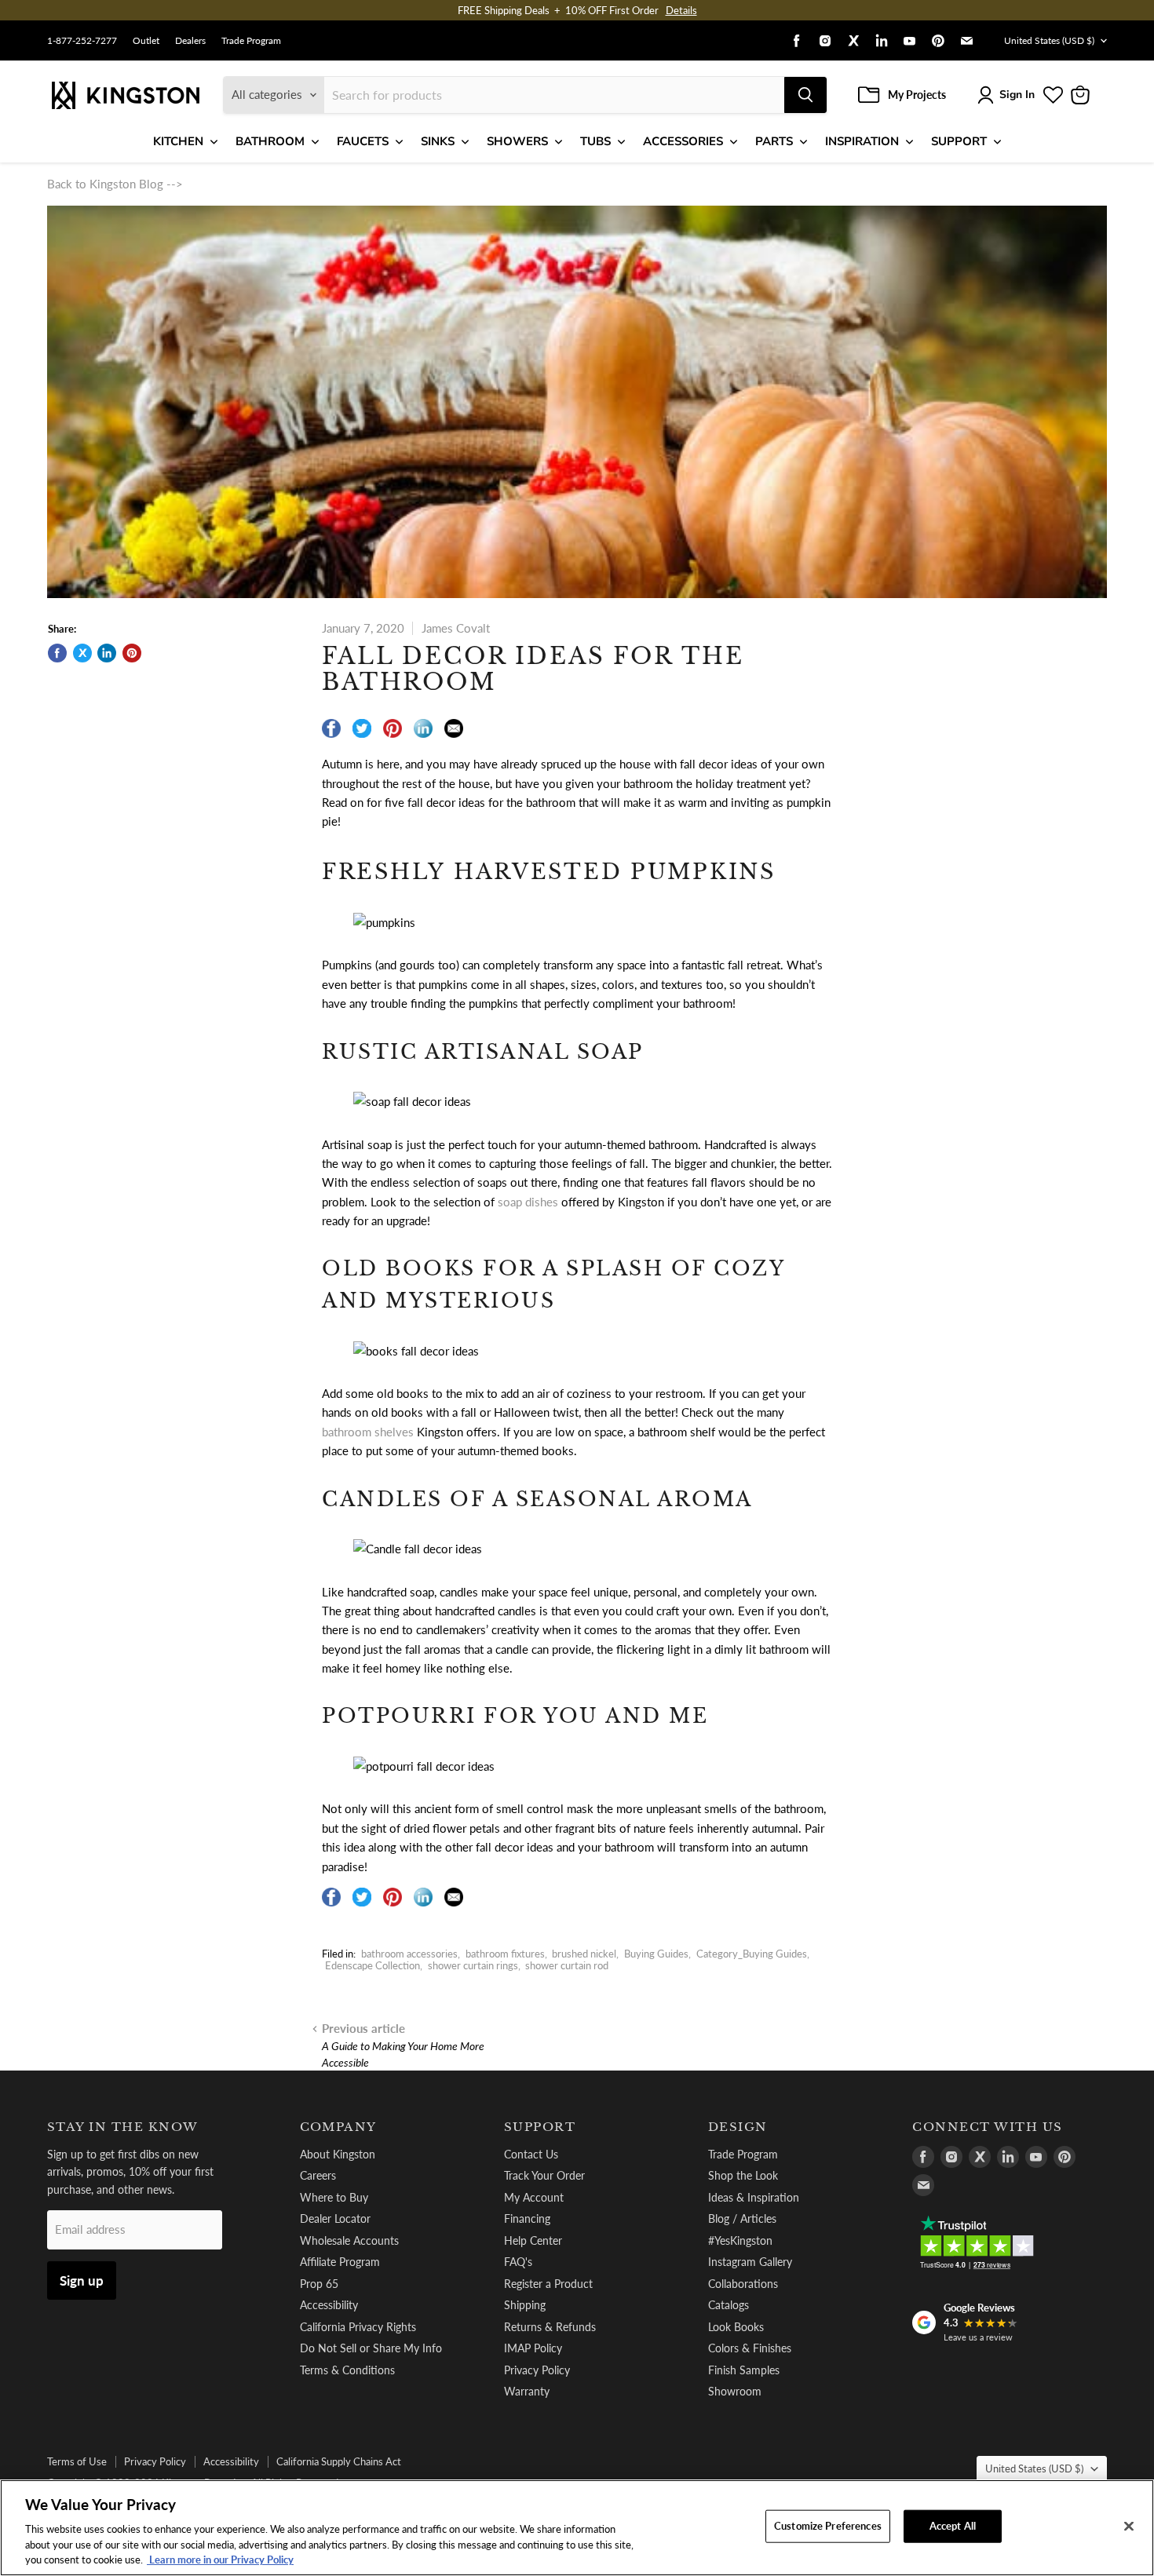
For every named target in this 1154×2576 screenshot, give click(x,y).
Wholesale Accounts (349, 2240)
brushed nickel (584, 1954)
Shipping (525, 2305)
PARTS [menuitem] (774, 141)
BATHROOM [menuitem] (270, 141)
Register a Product (548, 2284)
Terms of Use (77, 2461)
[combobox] (554, 95)
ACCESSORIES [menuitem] (683, 141)
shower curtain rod (567, 1965)
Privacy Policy (537, 2370)
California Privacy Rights (358, 2327)
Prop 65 (319, 2284)
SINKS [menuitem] (438, 141)
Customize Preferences (828, 2526)
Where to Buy (334, 2197)
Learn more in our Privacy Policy (220, 2560)
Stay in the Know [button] (123, 2127)
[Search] (805, 95)
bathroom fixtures (505, 1954)
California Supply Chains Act (339, 2461)
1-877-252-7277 (82, 41)
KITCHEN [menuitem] (178, 141)
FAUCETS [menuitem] (363, 141)
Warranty (527, 2391)
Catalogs (729, 2305)
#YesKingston (740, 2240)
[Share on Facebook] (57, 653)
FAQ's (518, 2262)
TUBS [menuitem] (595, 141)
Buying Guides (656, 1954)
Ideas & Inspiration (754, 2197)
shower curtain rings (473, 1965)
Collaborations (743, 2284)
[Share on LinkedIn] (107, 653)
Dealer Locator (335, 2218)
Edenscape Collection (372, 1965)
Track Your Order (544, 2175)
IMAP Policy (533, 2348)
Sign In (1017, 95)
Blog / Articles (742, 2218)
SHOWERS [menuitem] (517, 141)
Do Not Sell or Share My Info (371, 2348)
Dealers (190, 41)
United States (1049, 40)
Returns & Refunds (550, 2327)
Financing (527, 2218)
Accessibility (329, 2305)
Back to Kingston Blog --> (115, 184)
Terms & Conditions (347, 2370)
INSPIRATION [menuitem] (862, 141)
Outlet (146, 41)
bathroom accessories (409, 1954)
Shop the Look (743, 2175)
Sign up (82, 2280)
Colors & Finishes (750, 2348)
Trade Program (251, 41)
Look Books (736, 2327)
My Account (534, 2197)
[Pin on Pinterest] (132, 653)
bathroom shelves (368, 1432)
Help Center (533, 2240)
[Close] (1129, 2527)
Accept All (953, 2526)
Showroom (735, 2391)
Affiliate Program (340, 2262)
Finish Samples (744, 2370)
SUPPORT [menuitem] (959, 141)
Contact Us (531, 2154)
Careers (318, 2175)
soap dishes (528, 1202)
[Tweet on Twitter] (82, 653)
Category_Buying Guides (752, 1954)
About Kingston (338, 2154)
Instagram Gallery (750, 2262)
